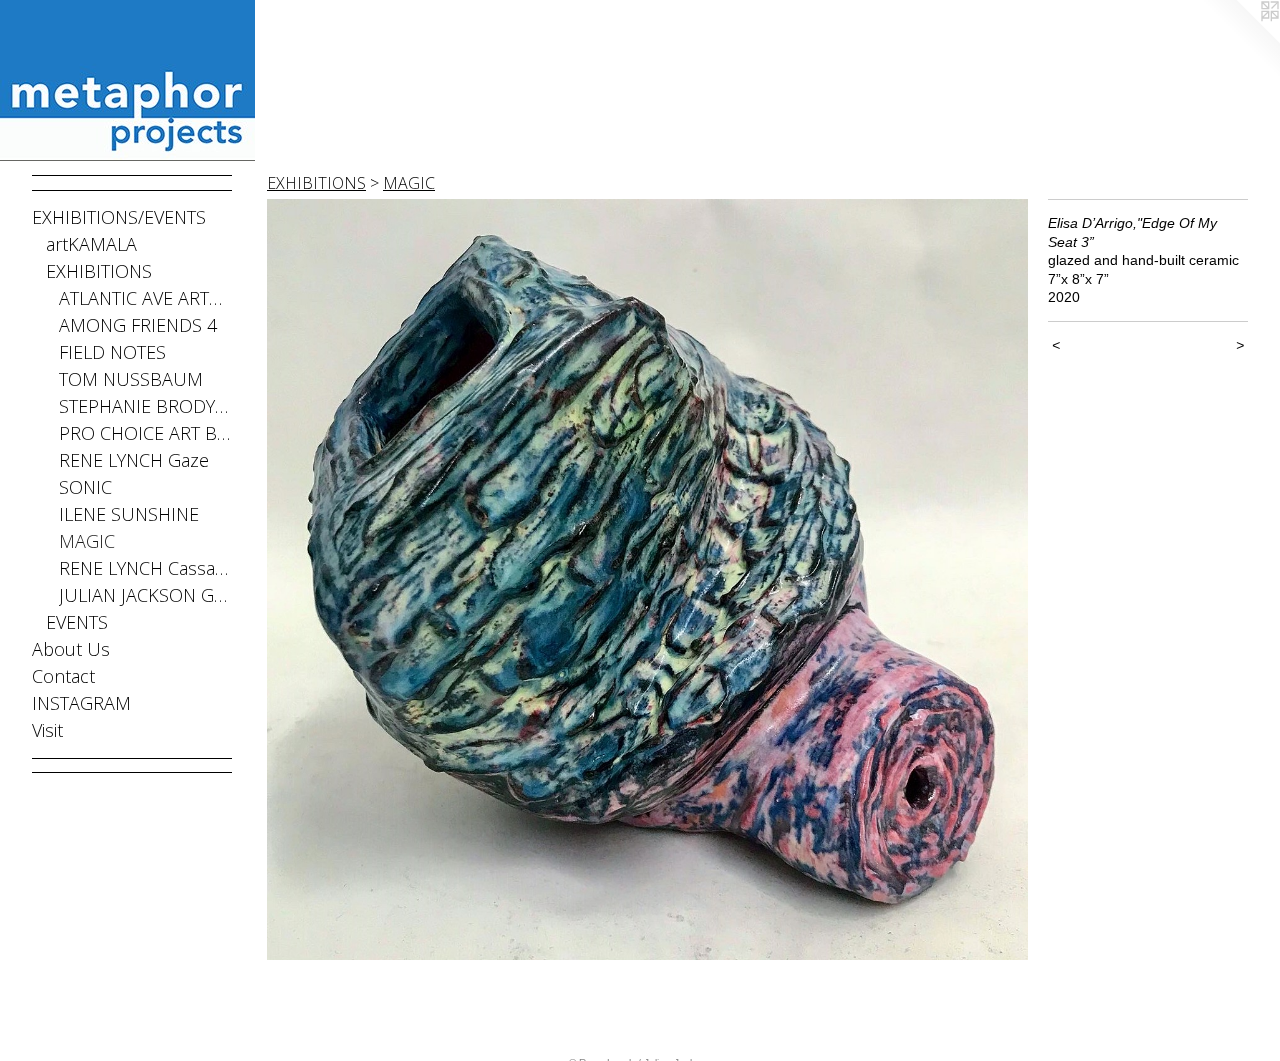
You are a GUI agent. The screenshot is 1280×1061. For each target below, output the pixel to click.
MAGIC (87, 541)
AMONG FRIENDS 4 (138, 325)
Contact (63, 676)
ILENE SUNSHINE (129, 514)
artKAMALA (91, 244)
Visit (47, 730)
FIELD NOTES (112, 352)
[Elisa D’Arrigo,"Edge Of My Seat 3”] (647, 579)
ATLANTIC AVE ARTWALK (145, 298)
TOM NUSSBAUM (131, 379)
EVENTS (77, 622)
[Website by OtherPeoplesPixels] (1240, 40)
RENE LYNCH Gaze (134, 460)
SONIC (85, 487)
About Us (71, 649)
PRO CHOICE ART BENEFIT (145, 433)
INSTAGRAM (81, 703)
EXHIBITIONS (99, 271)
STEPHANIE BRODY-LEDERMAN (145, 406)
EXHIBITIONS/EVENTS (119, 217)
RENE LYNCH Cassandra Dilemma (145, 568)
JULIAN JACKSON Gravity (145, 595)
